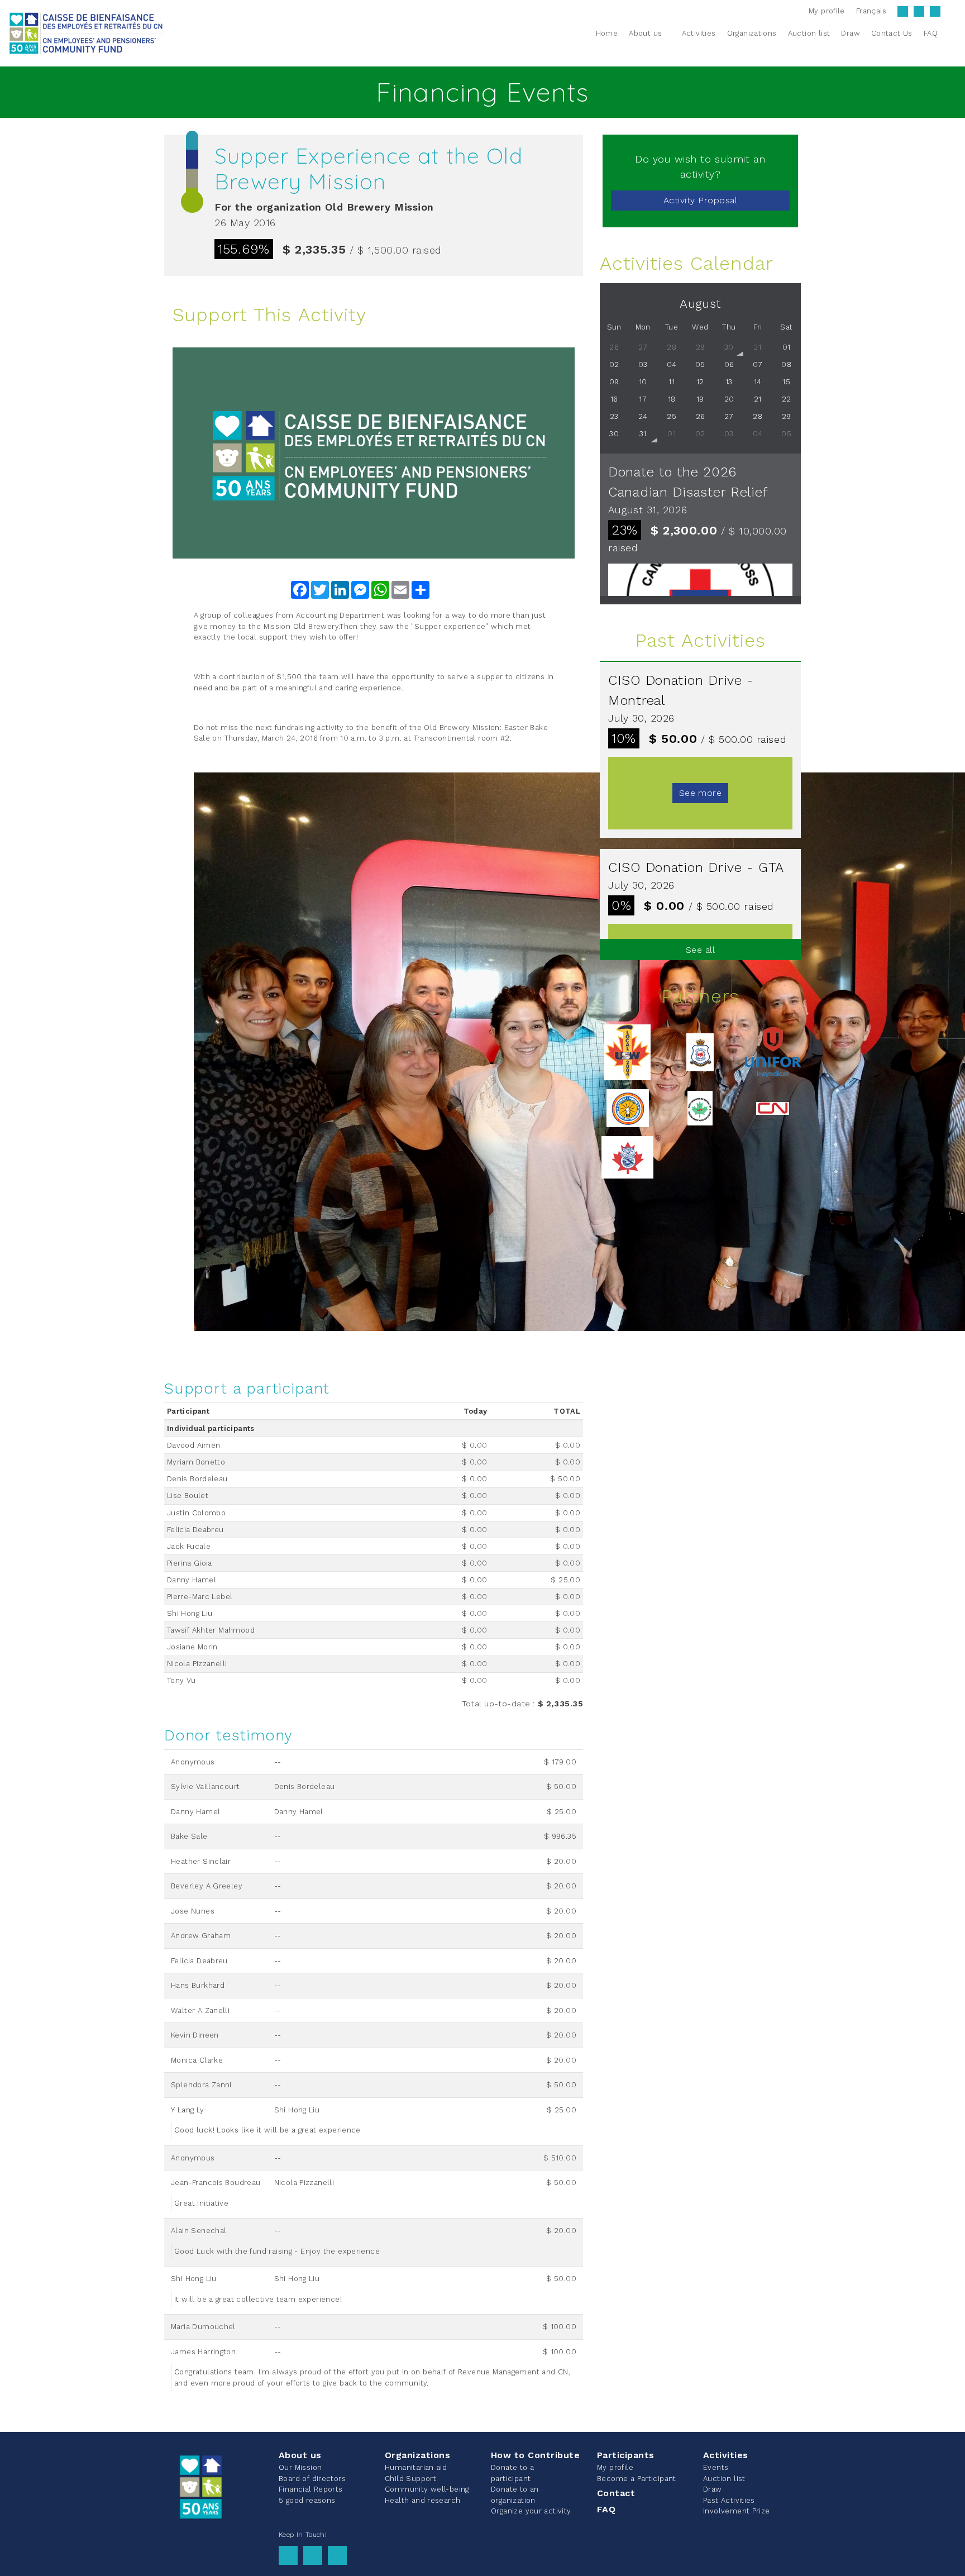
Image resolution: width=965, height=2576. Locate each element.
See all (700, 950)
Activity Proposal (700, 200)
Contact (616, 2493)
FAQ (606, 2509)
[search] (950, 33)
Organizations (417, 2455)
